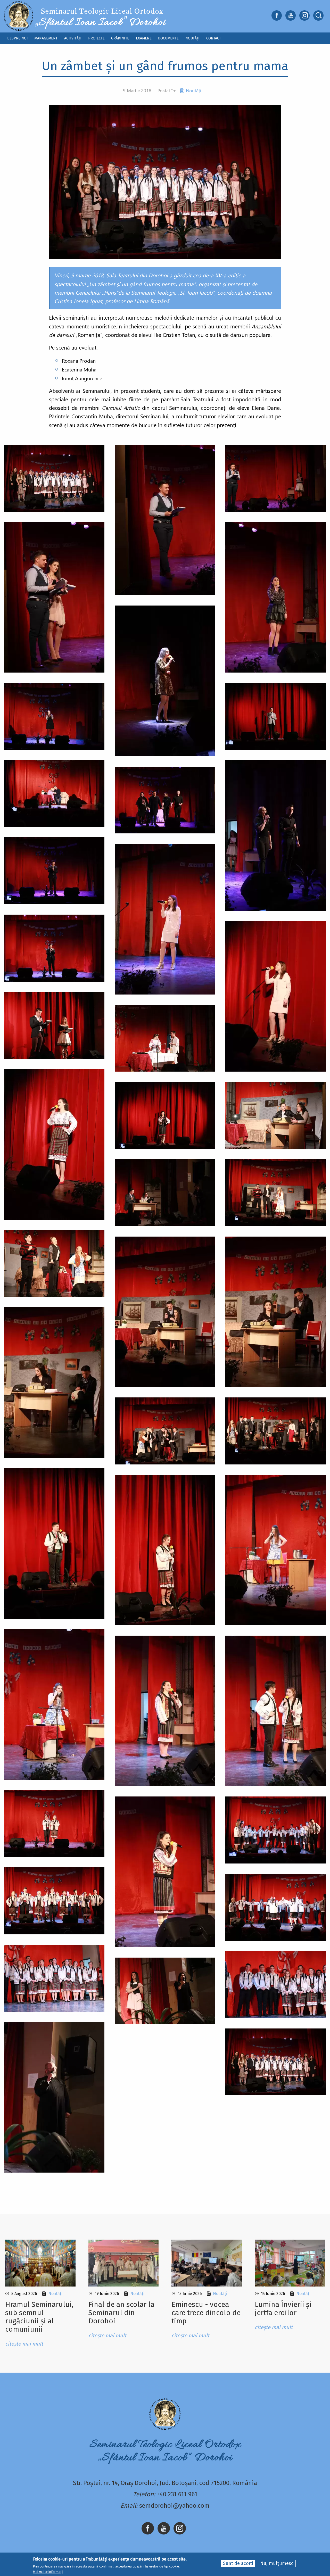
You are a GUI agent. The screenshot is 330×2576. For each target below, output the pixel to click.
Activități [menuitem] (73, 38)
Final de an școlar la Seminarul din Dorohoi (121, 2313)
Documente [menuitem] (168, 38)
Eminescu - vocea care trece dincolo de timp (206, 2313)
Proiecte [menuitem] (96, 38)
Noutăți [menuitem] (192, 38)
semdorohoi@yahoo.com (174, 2506)
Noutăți (193, 90)
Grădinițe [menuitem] (120, 38)
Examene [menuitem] (144, 38)
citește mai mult (24, 2344)
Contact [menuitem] (214, 38)
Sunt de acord (238, 2563)
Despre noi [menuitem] (18, 38)
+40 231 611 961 (177, 2494)
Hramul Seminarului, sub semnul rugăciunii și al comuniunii (39, 2317)
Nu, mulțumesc (277, 2563)
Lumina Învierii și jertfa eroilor (283, 2309)
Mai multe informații (48, 2572)
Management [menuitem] (46, 38)
